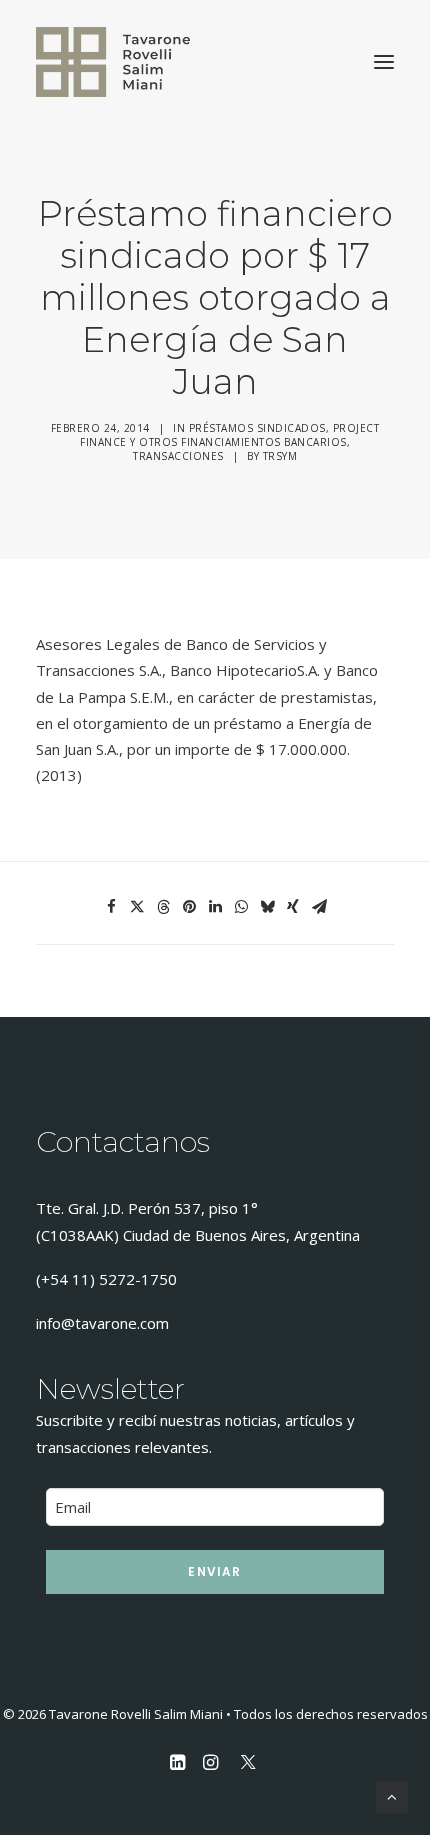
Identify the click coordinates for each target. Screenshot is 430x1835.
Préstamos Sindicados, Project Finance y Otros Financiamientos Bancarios (229, 435)
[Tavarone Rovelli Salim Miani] (113, 62)
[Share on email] (319, 907)
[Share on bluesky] (267, 907)
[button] (384, 62)
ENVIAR (214, 1571)
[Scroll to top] (392, 1795)
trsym (280, 456)
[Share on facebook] (111, 907)
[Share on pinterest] (189, 907)
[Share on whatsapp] (241, 907)
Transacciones (178, 456)
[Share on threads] (163, 907)
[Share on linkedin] (215, 907)
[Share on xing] (293, 907)
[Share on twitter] (137, 907)
